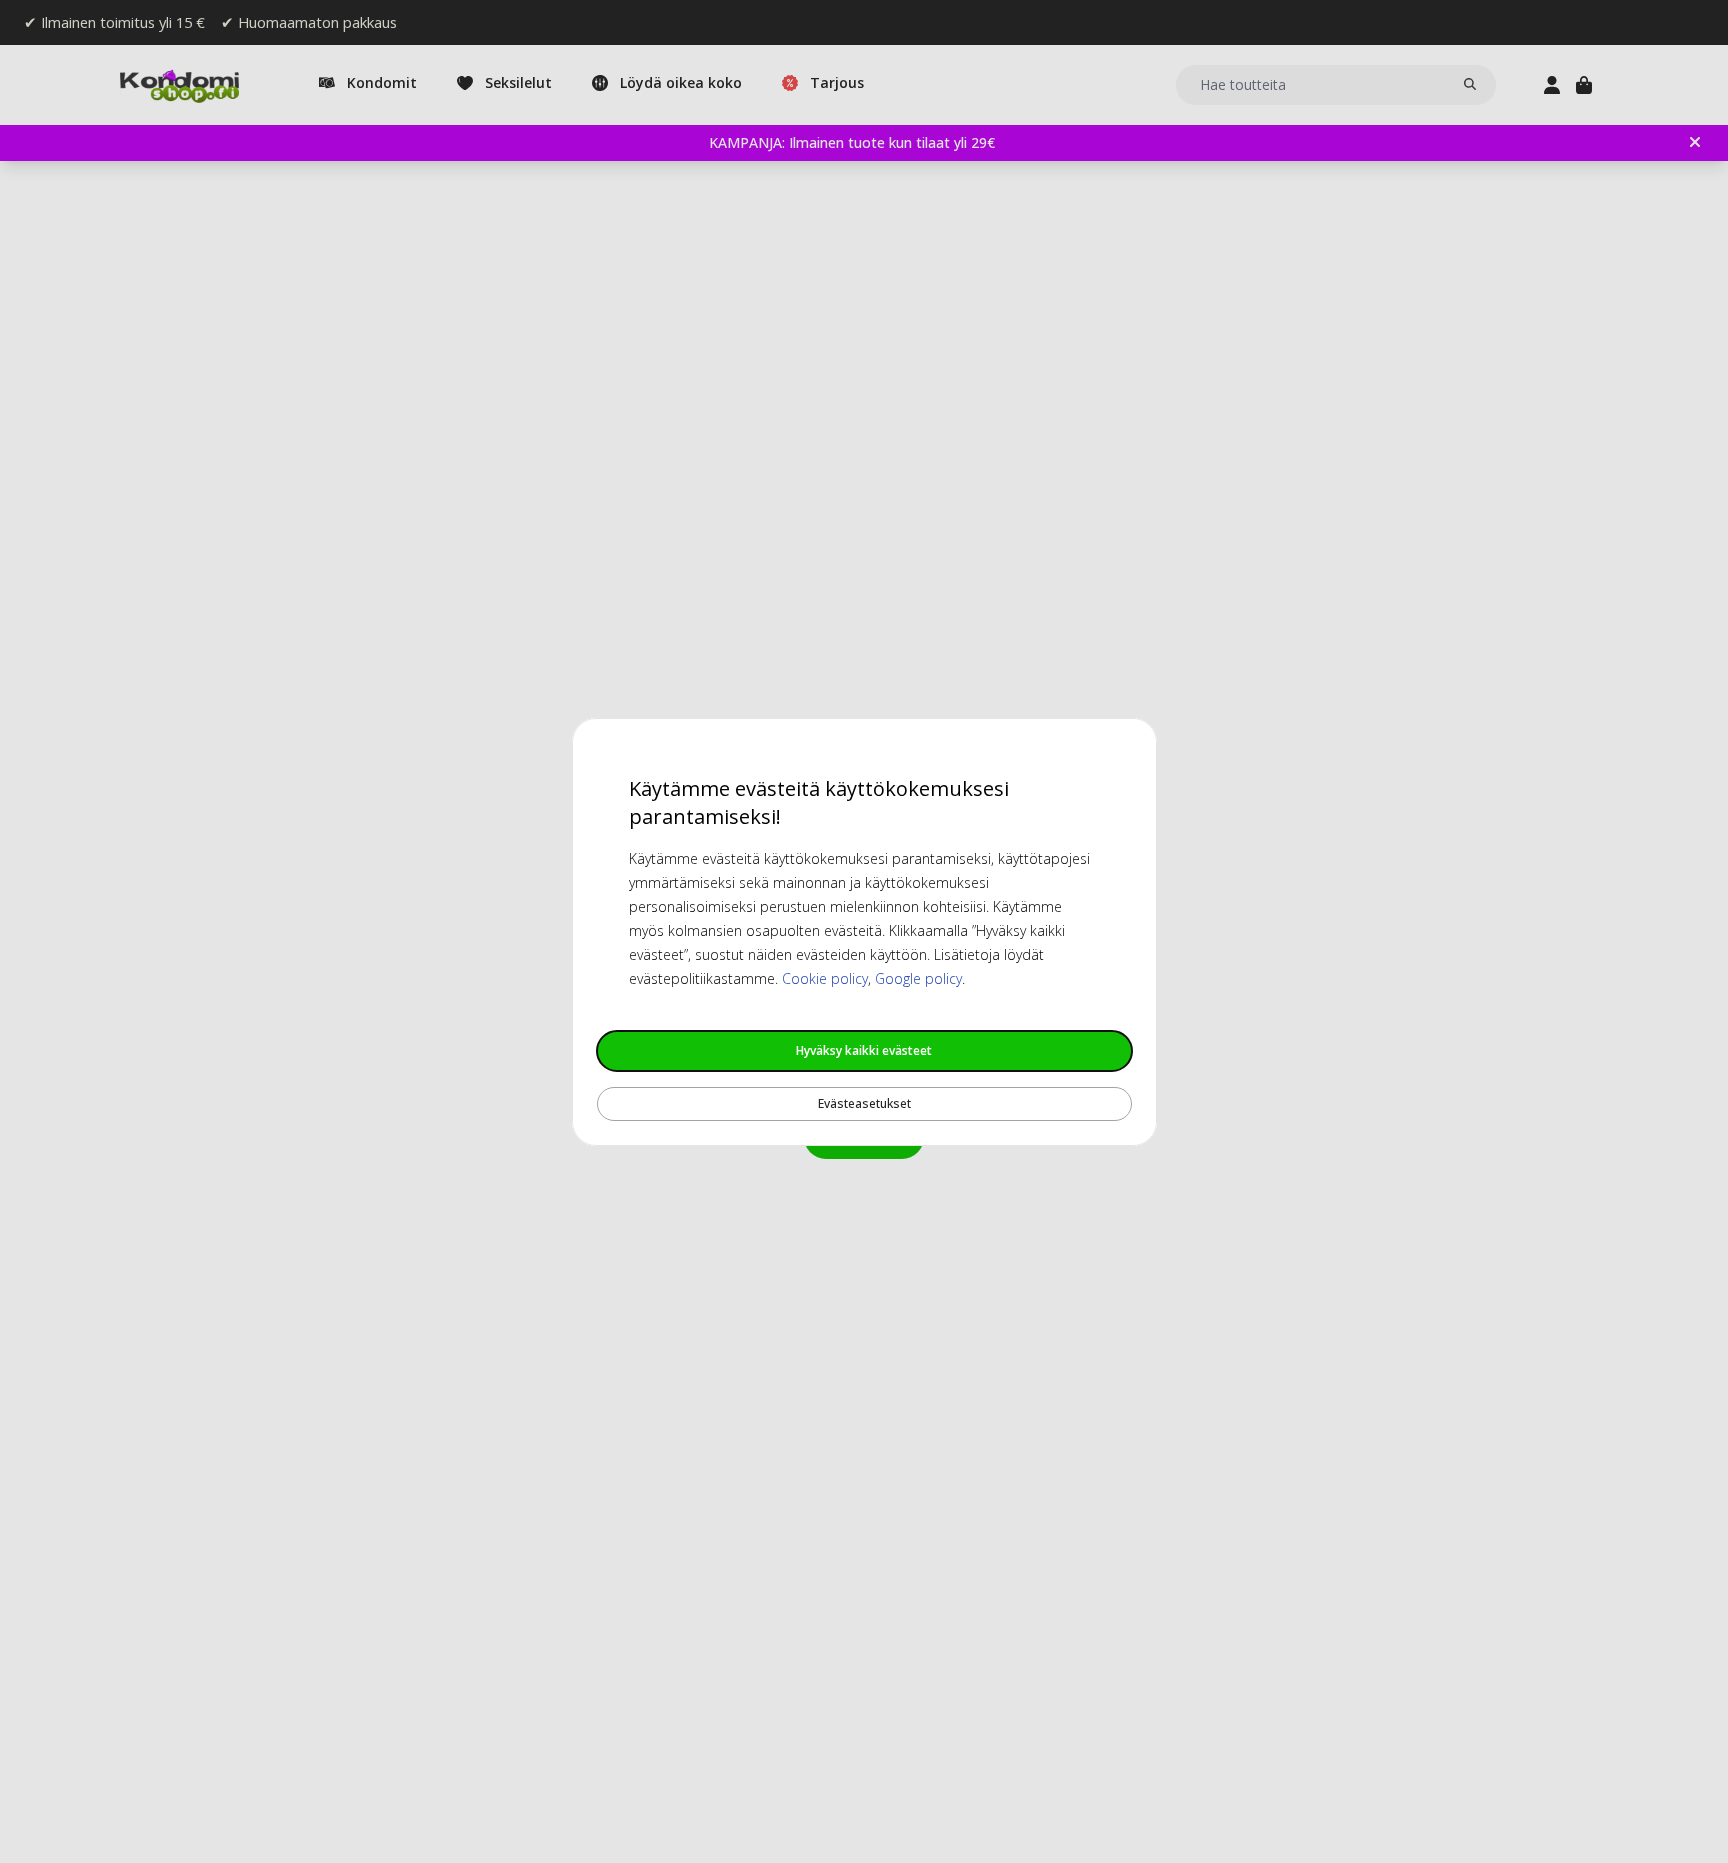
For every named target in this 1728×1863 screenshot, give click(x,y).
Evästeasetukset (864, 1103)
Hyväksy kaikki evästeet (864, 1050)
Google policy (918, 978)
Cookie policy (825, 978)
